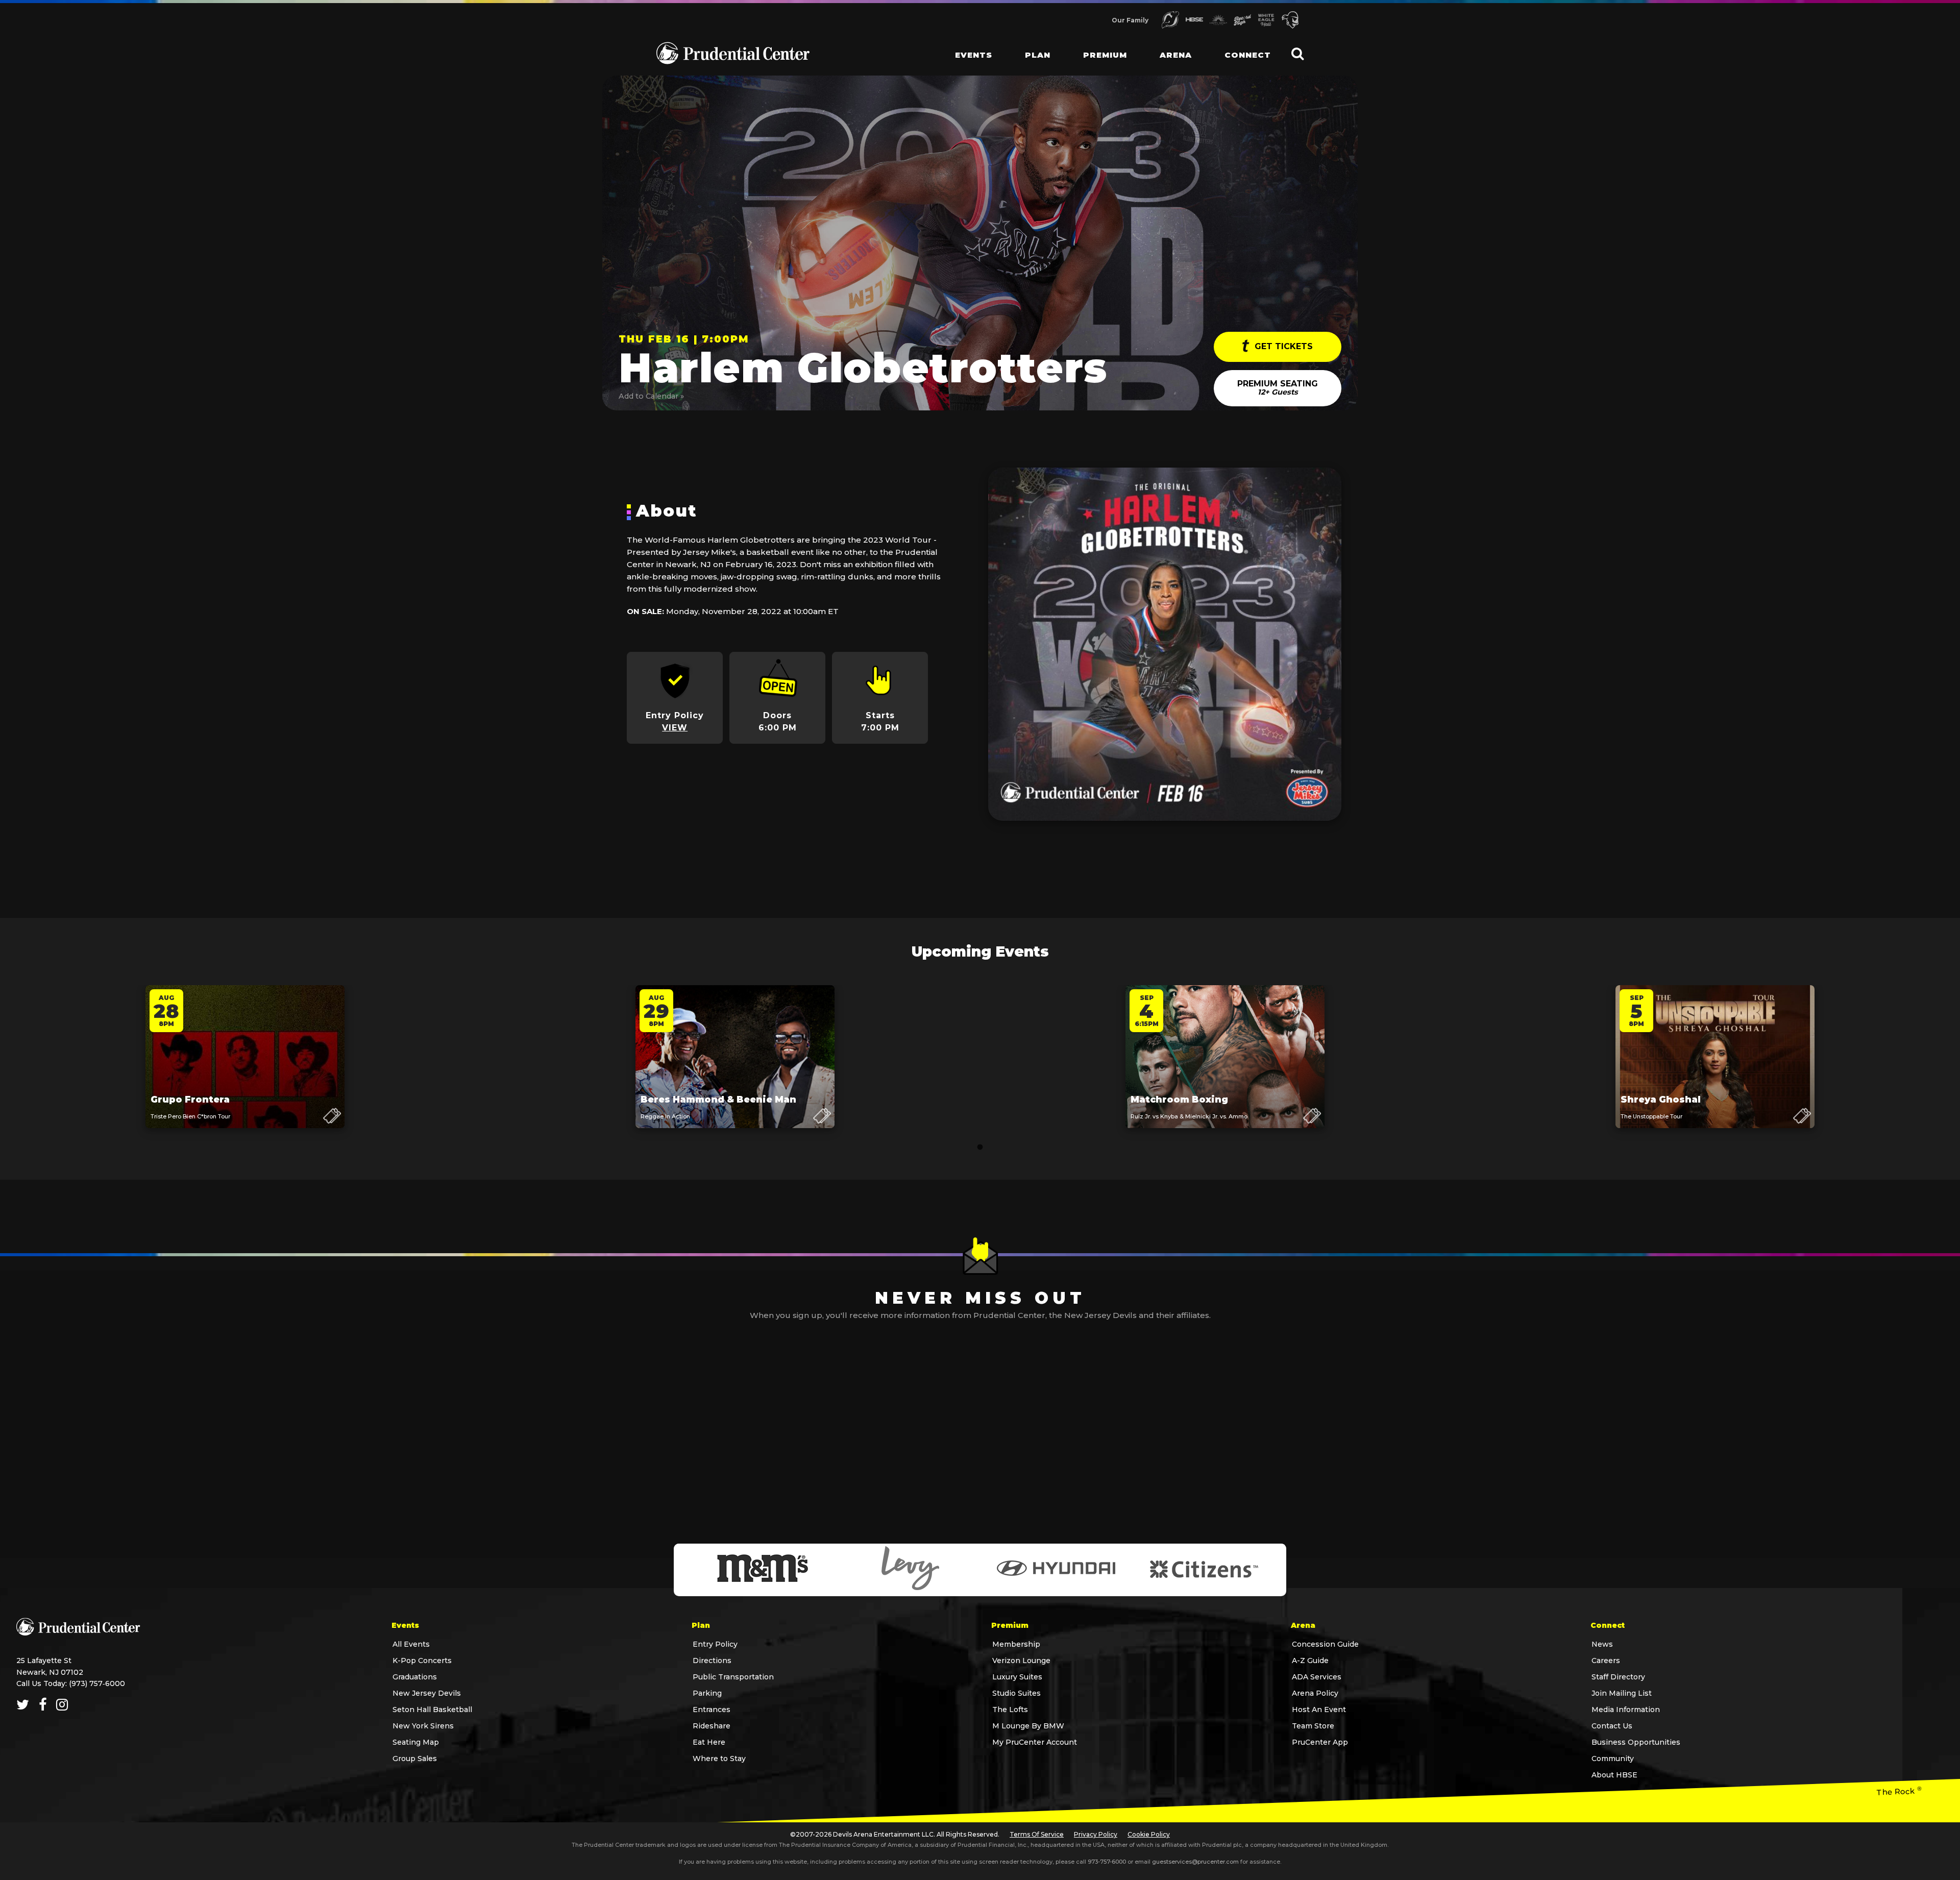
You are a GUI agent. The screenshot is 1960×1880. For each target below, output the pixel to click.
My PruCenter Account (1035, 1742)
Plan (1038, 55)
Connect (1248, 55)
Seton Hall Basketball (432, 1710)
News (1602, 1644)
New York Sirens (423, 1726)
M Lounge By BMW (1028, 1726)
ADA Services (1317, 1677)
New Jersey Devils (427, 1693)
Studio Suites (1016, 1693)
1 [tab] (980, 1147)
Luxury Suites (1017, 1677)
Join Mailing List (1622, 1693)
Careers (1606, 1661)
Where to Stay (719, 1759)
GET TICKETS (1282, 346)
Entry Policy (715, 1644)
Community (1613, 1759)
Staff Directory (1618, 1677)
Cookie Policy (1149, 1834)
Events (974, 55)
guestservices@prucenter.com (1195, 1862)
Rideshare (712, 1726)
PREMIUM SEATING (1278, 388)
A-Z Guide (1310, 1661)
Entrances (712, 1710)
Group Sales (415, 1759)
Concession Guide (1325, 1644)
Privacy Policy (1096, 1834)
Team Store (1313, 1726)
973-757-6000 (1107, 1862)
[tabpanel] (245, 1067)
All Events (411, 1644)
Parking (707, 1693)
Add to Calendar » (651, 396)
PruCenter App (1320, 1742)
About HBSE (1614, 1775)
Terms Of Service (1037, 1834)
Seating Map (416, 1742)
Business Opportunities (1636, 1742)
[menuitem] (965, 46)
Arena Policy (1315, 1693)
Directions (712, 1661)
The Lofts (1010, 1710)
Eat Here (709, 1742)
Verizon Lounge (1021, 1661)
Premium (1105, 55)
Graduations (415, 1677)
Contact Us (1612, 1726)
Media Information (1626, 1710)
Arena (1176, 55)
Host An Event (1319, 1710)
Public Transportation (733, 1677)
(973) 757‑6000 (97, 1683)
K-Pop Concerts (422, 1661)
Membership (1016, 1644)
